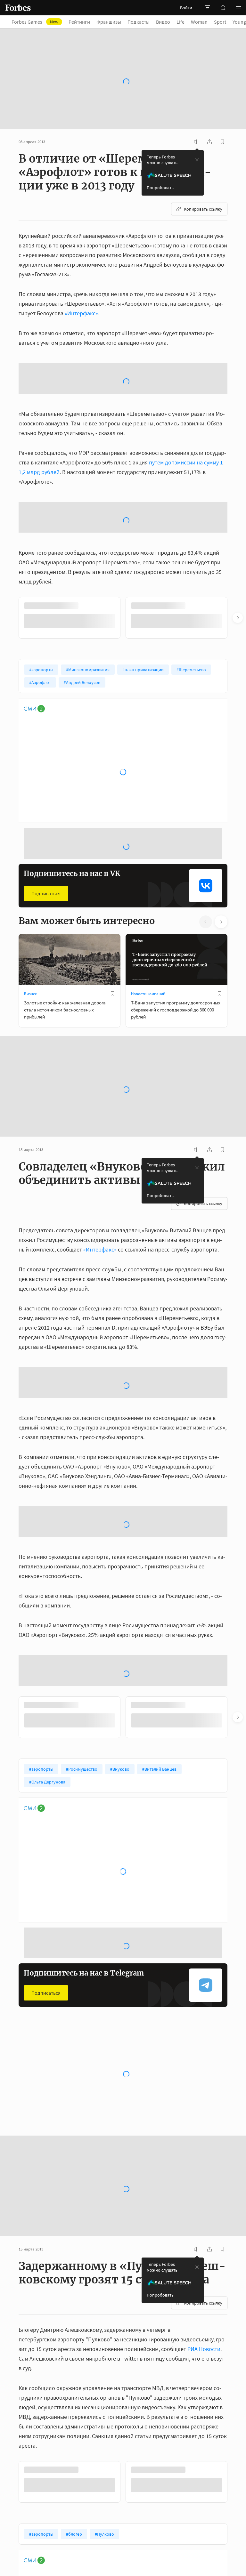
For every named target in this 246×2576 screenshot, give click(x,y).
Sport (220, 22)
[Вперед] (238, 618)
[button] (238, 8)
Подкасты (139, 22)
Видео (163, 22)
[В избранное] (112, 994)
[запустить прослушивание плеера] (197, 142)
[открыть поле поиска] (223, 8)
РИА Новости (204, 2349)
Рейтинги (79, 22)
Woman (199, 22)
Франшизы (109, 22)
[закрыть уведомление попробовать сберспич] (197, 160)
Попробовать (160, 188)
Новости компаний (148, 994)
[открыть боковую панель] (208, 8)
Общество (140, 2093)
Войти (186, 8)
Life (180, 22)
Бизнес (30, 994)
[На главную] (18, 8)
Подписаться (46, 893)
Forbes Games (35, 22)
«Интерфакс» (81, 313)
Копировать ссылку (203, 209)
